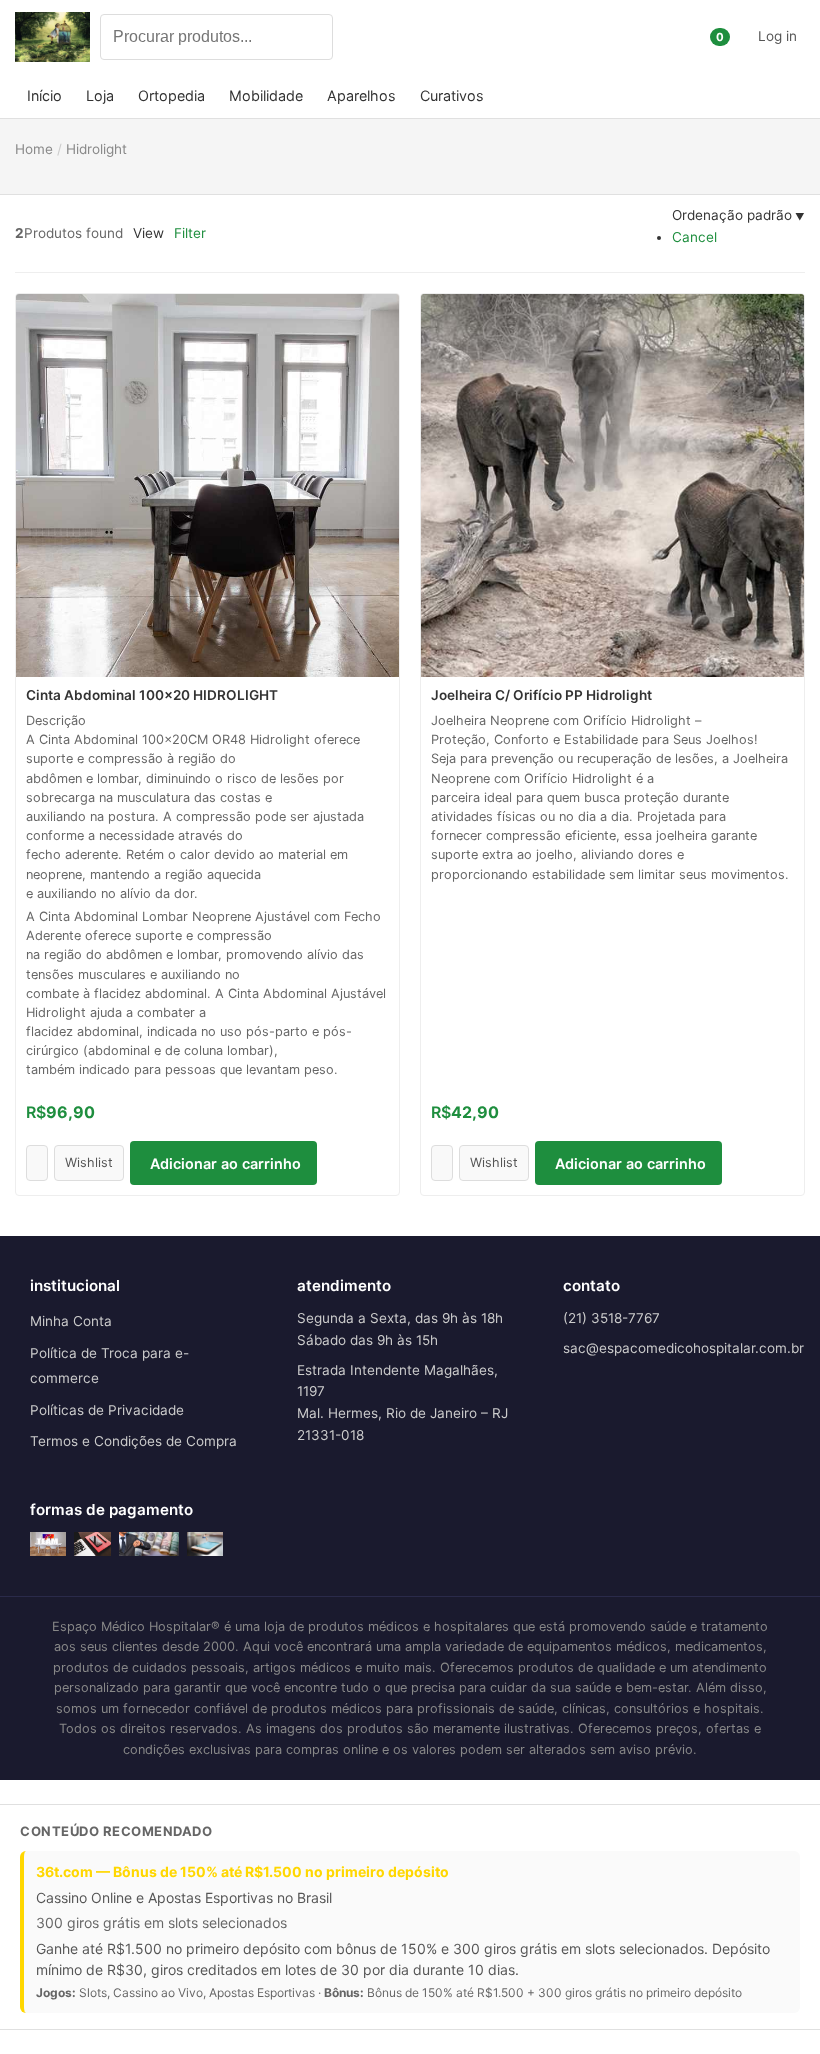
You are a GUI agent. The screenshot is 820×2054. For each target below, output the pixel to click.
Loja (100, 95)
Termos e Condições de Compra (133, 1441)
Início (44, 95)
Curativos (452, 95)
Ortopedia (171, 95)
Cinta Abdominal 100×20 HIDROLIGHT (152, 695)
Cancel (694, 237)
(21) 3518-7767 (611, 1318)
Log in (777, 36)
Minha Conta (71, 1321)
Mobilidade (266, 95)
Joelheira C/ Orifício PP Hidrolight (541, 695)
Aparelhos (361, 95)
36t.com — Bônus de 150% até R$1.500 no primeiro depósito (242, 1871)
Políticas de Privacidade (107, 1410)
